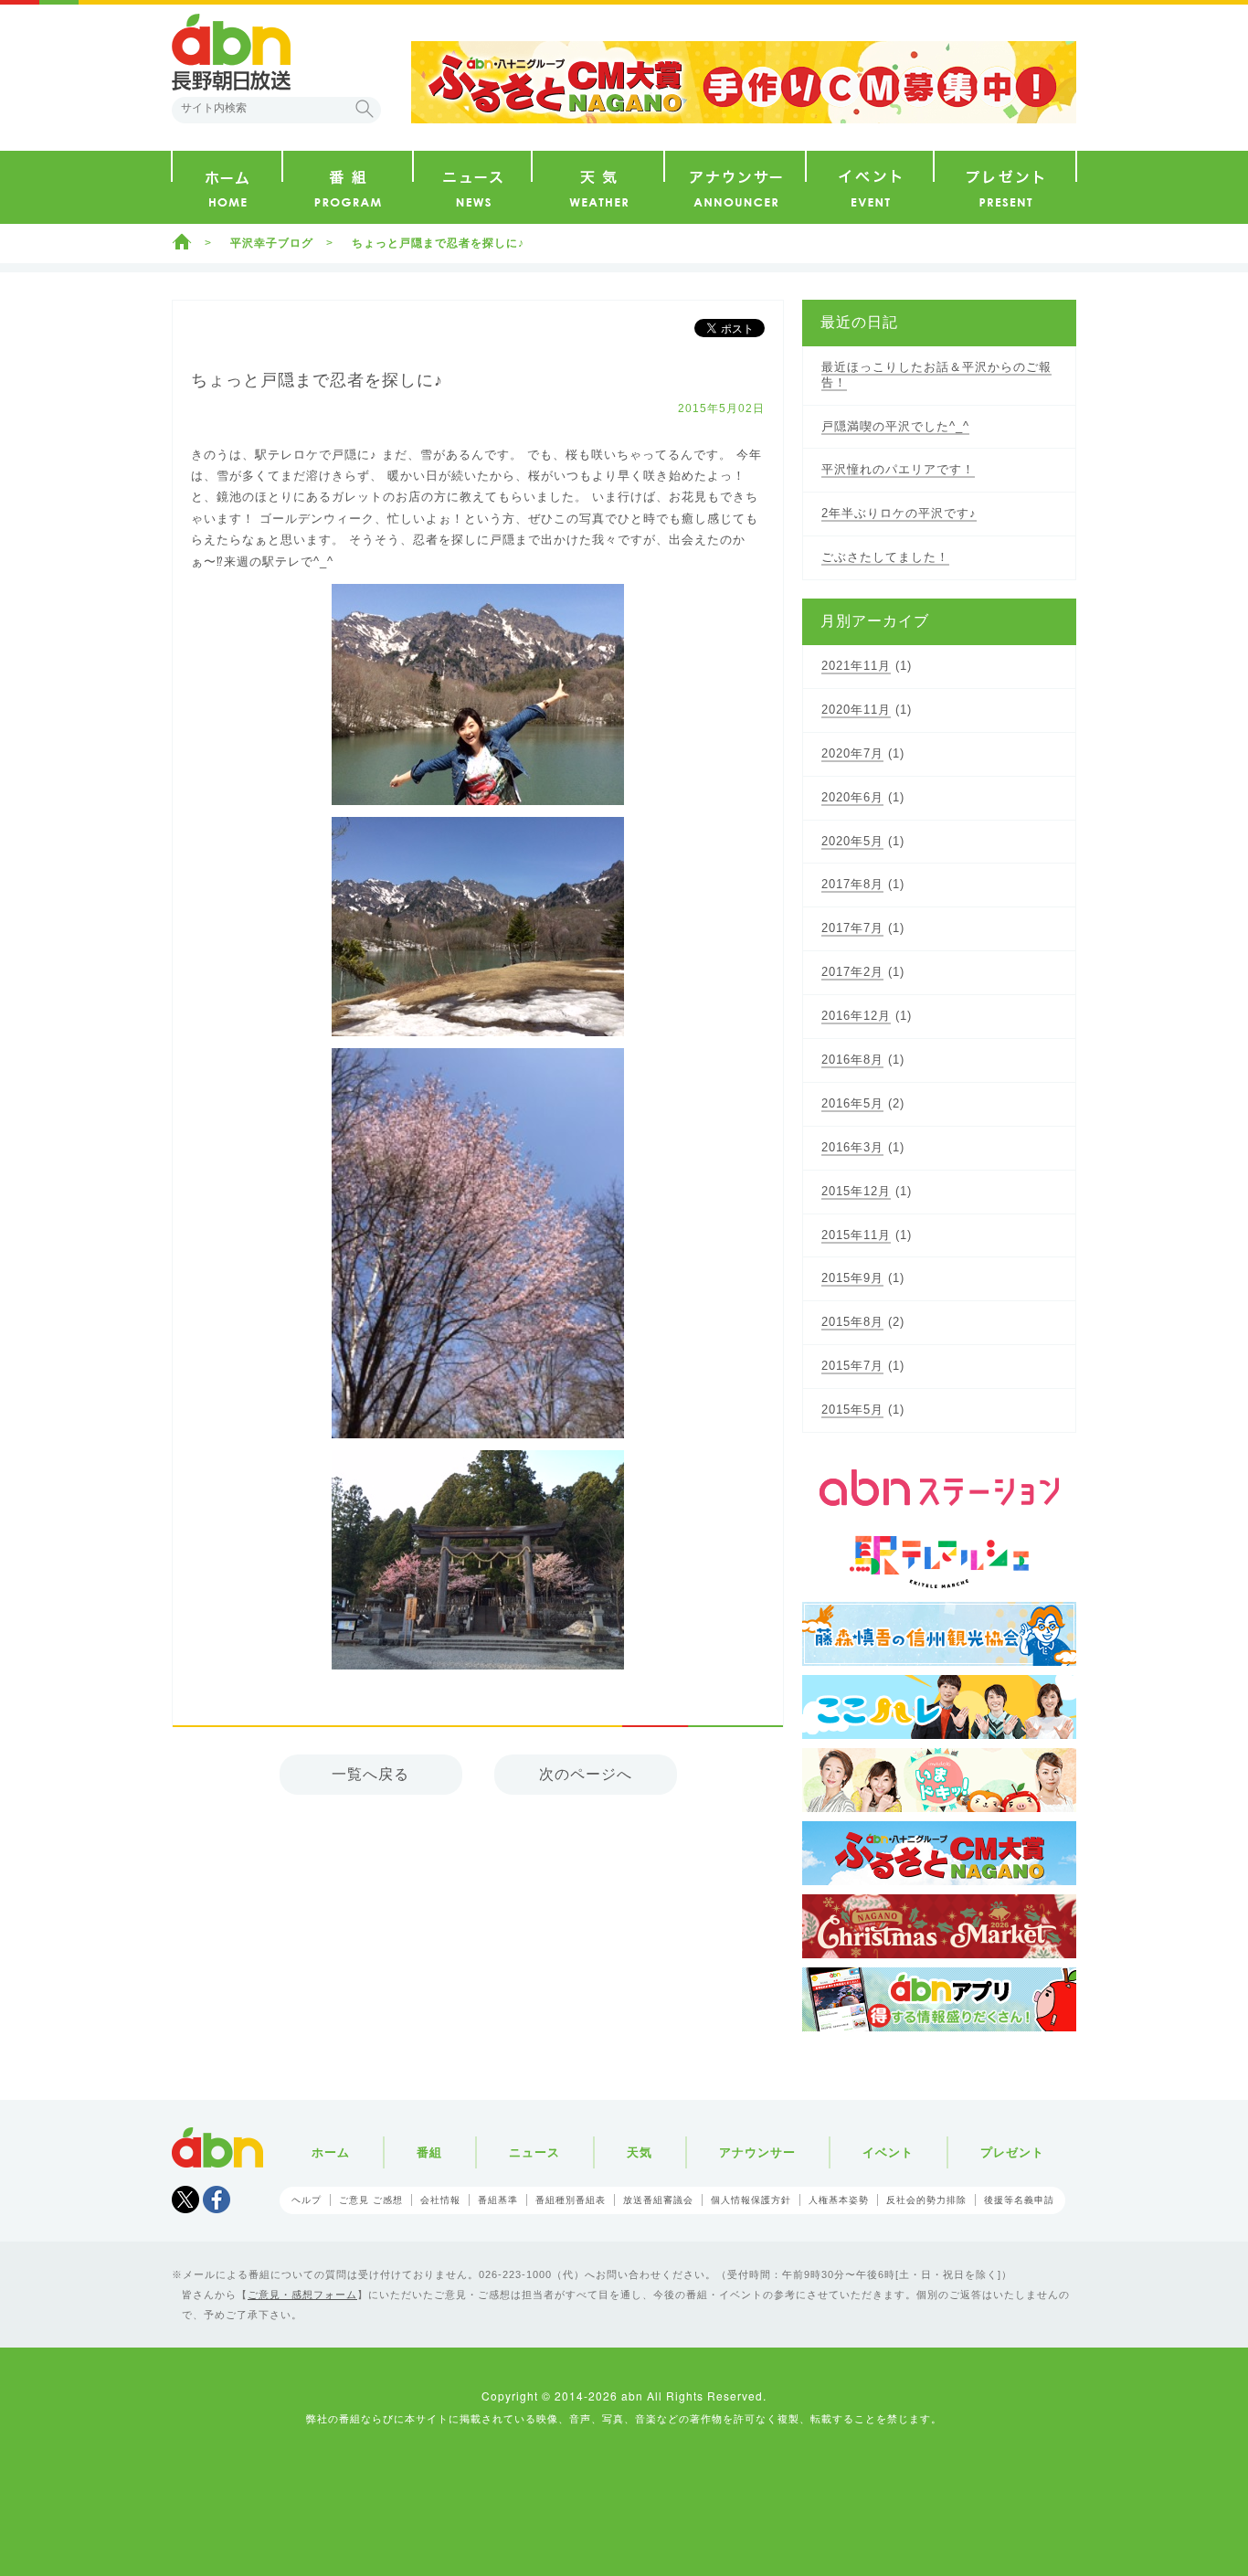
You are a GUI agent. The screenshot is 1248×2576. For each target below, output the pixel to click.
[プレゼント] (1005, 187)
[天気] (598, 187)
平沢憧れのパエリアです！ (898, 469)
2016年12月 (856, 1016)
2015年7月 (852, 1366)
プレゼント (1012, 2152)
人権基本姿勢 (839, 2200)
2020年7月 (852, 753)
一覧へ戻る (370, 1774)
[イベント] (870, 187)
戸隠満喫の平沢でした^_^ (895, 426)
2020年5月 (852, 841)
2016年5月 (852, 1103)
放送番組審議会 (658, 2200)
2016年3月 (852, 1147)
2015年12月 (856, 1191)
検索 (365, 109)
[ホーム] (227, 187)
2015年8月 (852, 1322)
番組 (429, 2152)
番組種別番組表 (571, 2200)
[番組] (348, 187)
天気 (640, 2152)
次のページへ (586, 1774)
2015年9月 (852, 1278)
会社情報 (440, 2200)
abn (217, 2147)
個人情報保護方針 (751, 2200)
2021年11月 (856, 666)
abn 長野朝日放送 (231, 52)
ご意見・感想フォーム (302, 2295)
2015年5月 (852, 1410)
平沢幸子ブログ (272, 243)
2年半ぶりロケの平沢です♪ (899, 513)
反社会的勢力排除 (926, 2200)
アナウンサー (757, 2152)
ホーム (182, 241)
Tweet (185, 2200)
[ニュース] (472, 187)
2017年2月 (852, 972)
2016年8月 (852, 1060)
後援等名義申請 (1019, 2200)
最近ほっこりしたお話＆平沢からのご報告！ (936, 375)
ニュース (534, 2152)
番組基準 (498, 2200)
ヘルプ (307, 2200)
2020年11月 (856, 710)
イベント (888, 2152)
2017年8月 (852, 884)
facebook (217, 2200)
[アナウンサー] (735, 187)
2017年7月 (852, 928)
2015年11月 (856, 1235)
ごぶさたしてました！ (885, 557)
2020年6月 (852, 797)
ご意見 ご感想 (371, 2200)
